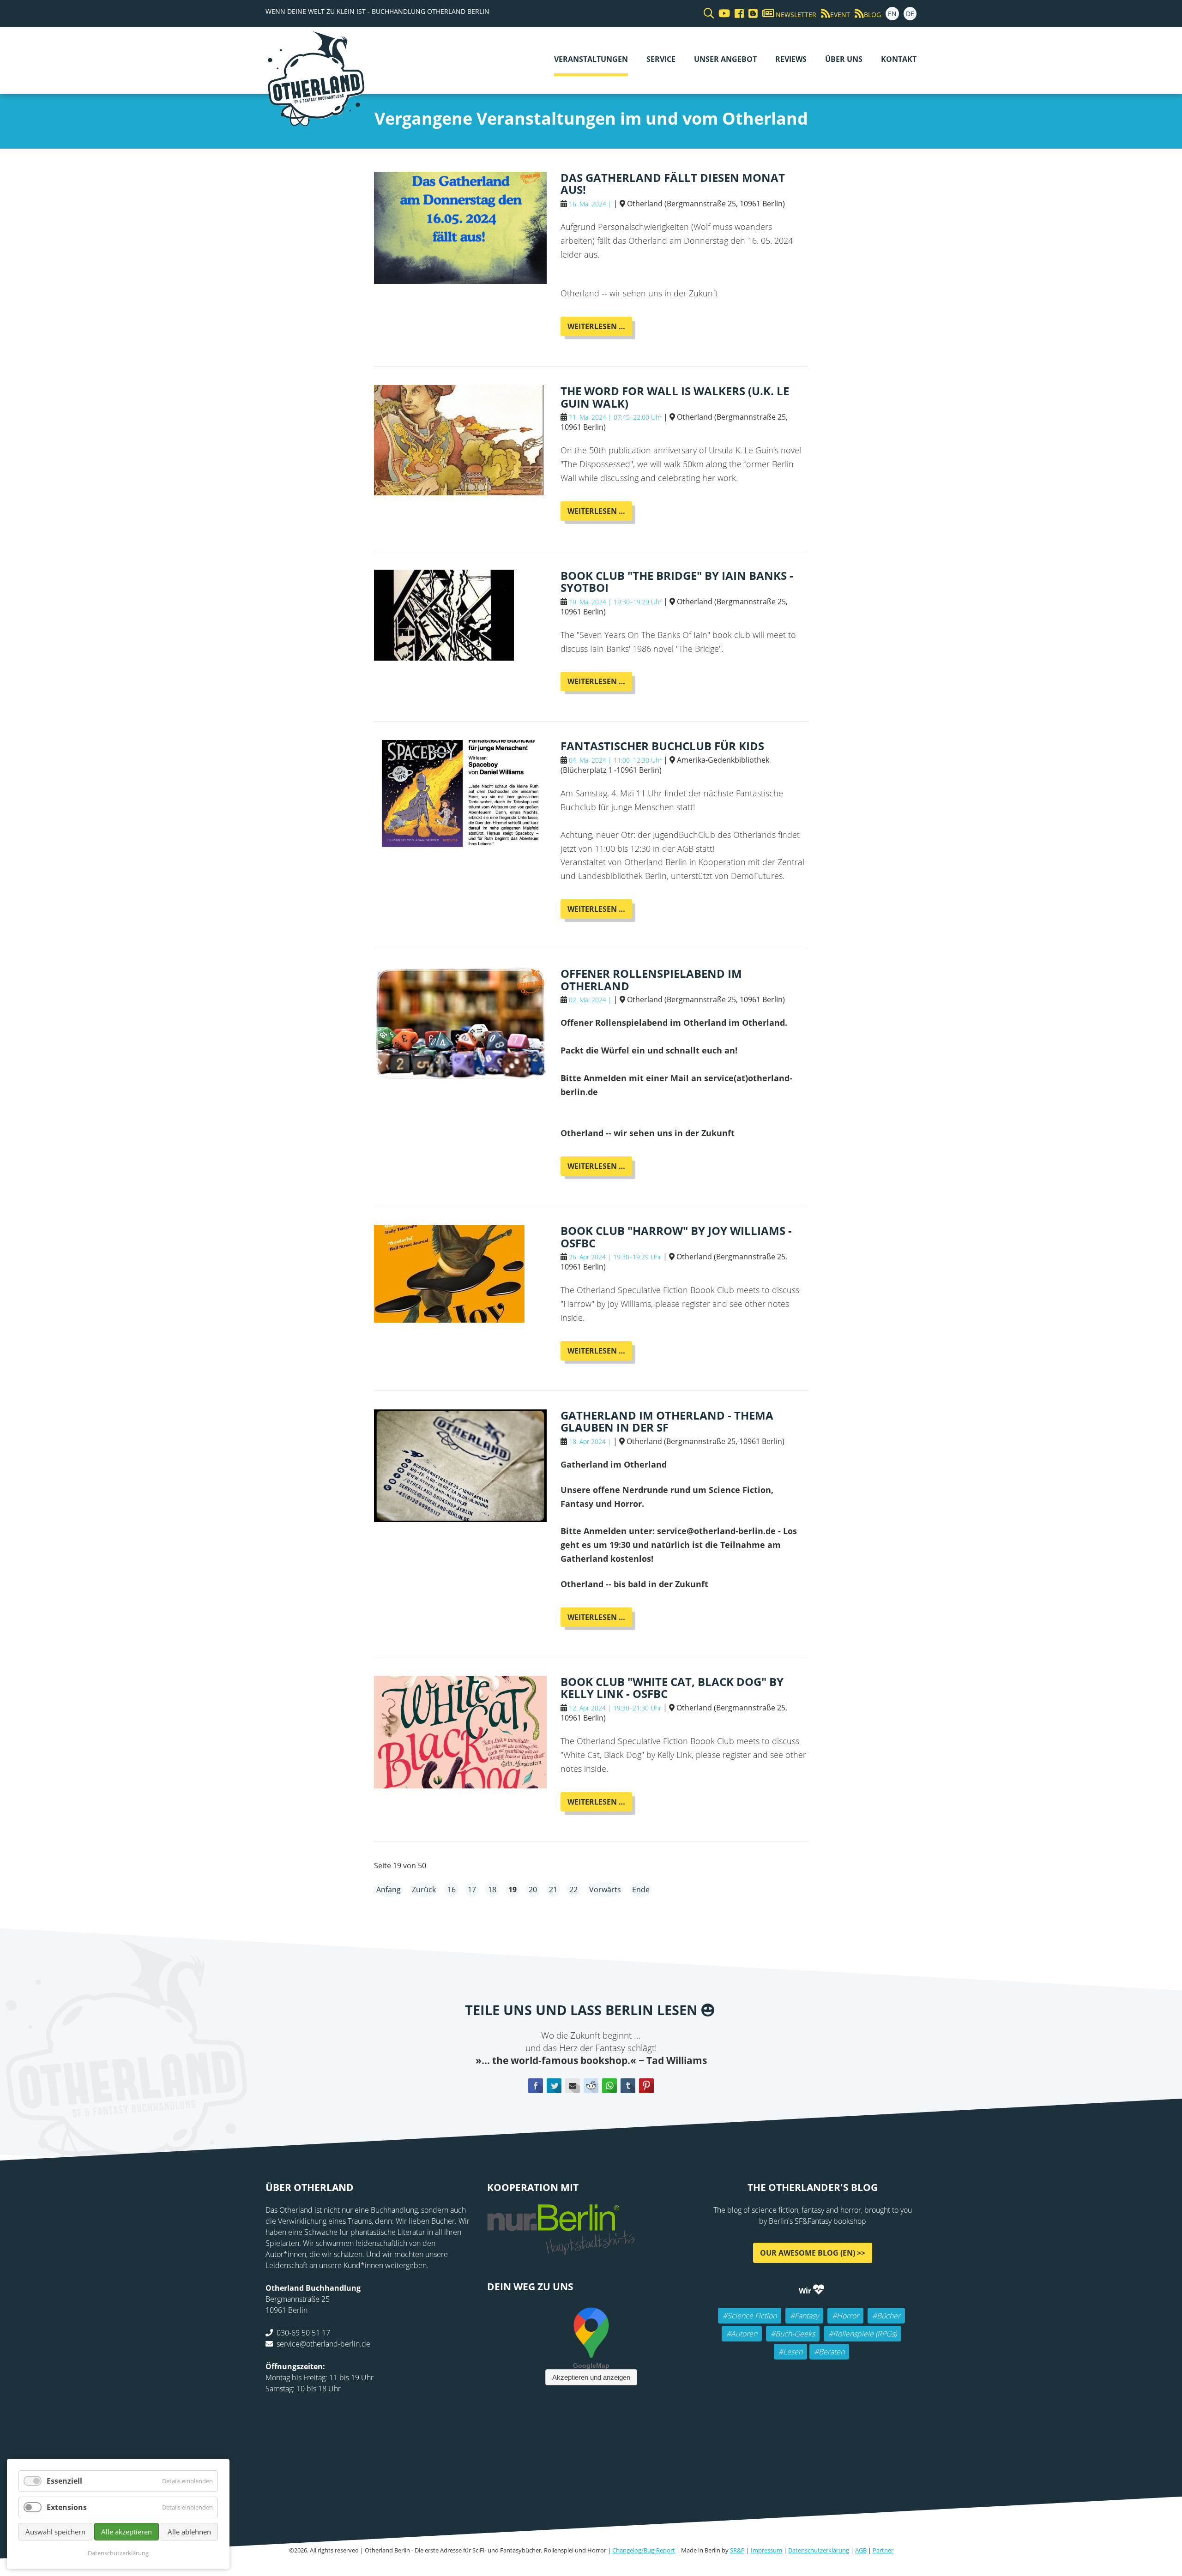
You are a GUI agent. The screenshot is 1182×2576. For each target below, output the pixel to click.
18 (492, 1890)
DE (910, 14)
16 (452, 1890)
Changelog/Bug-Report (644, 2550)
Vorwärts (605, 1890)
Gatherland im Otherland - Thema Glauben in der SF (667, 1421)
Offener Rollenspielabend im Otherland (651, 979)
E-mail (573, 2085)
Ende (641, 1890)
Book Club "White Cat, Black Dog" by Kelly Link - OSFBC (672, 1688)
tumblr (628, 2085)
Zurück (424, 1890)
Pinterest (646, 2085)
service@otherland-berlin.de (323, 2344)
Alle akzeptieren (127, 2532)
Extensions (67, 2507)
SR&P (737, 2550)
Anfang (389, 1890)
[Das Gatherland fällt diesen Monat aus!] (460, 279)
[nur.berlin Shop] (561, 2250)
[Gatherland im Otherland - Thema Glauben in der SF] (460, 1517)
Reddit (591, 2085)
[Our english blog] (751, 14)
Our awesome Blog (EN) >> (813, 2253)
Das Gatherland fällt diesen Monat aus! (673, 184)
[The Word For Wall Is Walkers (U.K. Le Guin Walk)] (459, 490)
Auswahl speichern (55, 2532)
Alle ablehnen (189, 2532)
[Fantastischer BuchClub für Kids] (460, 848)
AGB (861, 2550)
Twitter (554, 2085)
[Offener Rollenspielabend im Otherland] (460, 1075)
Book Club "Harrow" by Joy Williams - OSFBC (676, 1237)
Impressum (766, 2550)
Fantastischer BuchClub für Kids (662, 746)
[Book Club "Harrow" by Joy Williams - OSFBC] (449, 1318)
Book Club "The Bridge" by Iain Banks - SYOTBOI (677, 581)
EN (892, 14)
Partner (883, 2550)
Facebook (536, 2085)
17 (472, 1890)
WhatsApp (609, 2085)
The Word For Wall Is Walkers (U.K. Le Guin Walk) (675, 397)
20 (533, 1890)
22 (573, 1890)
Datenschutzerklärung (819, 2550)
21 (553, 1890)
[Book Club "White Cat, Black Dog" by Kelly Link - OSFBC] (460, 1783)
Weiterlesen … (600, 328)
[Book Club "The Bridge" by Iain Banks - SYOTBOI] (444, 656)
